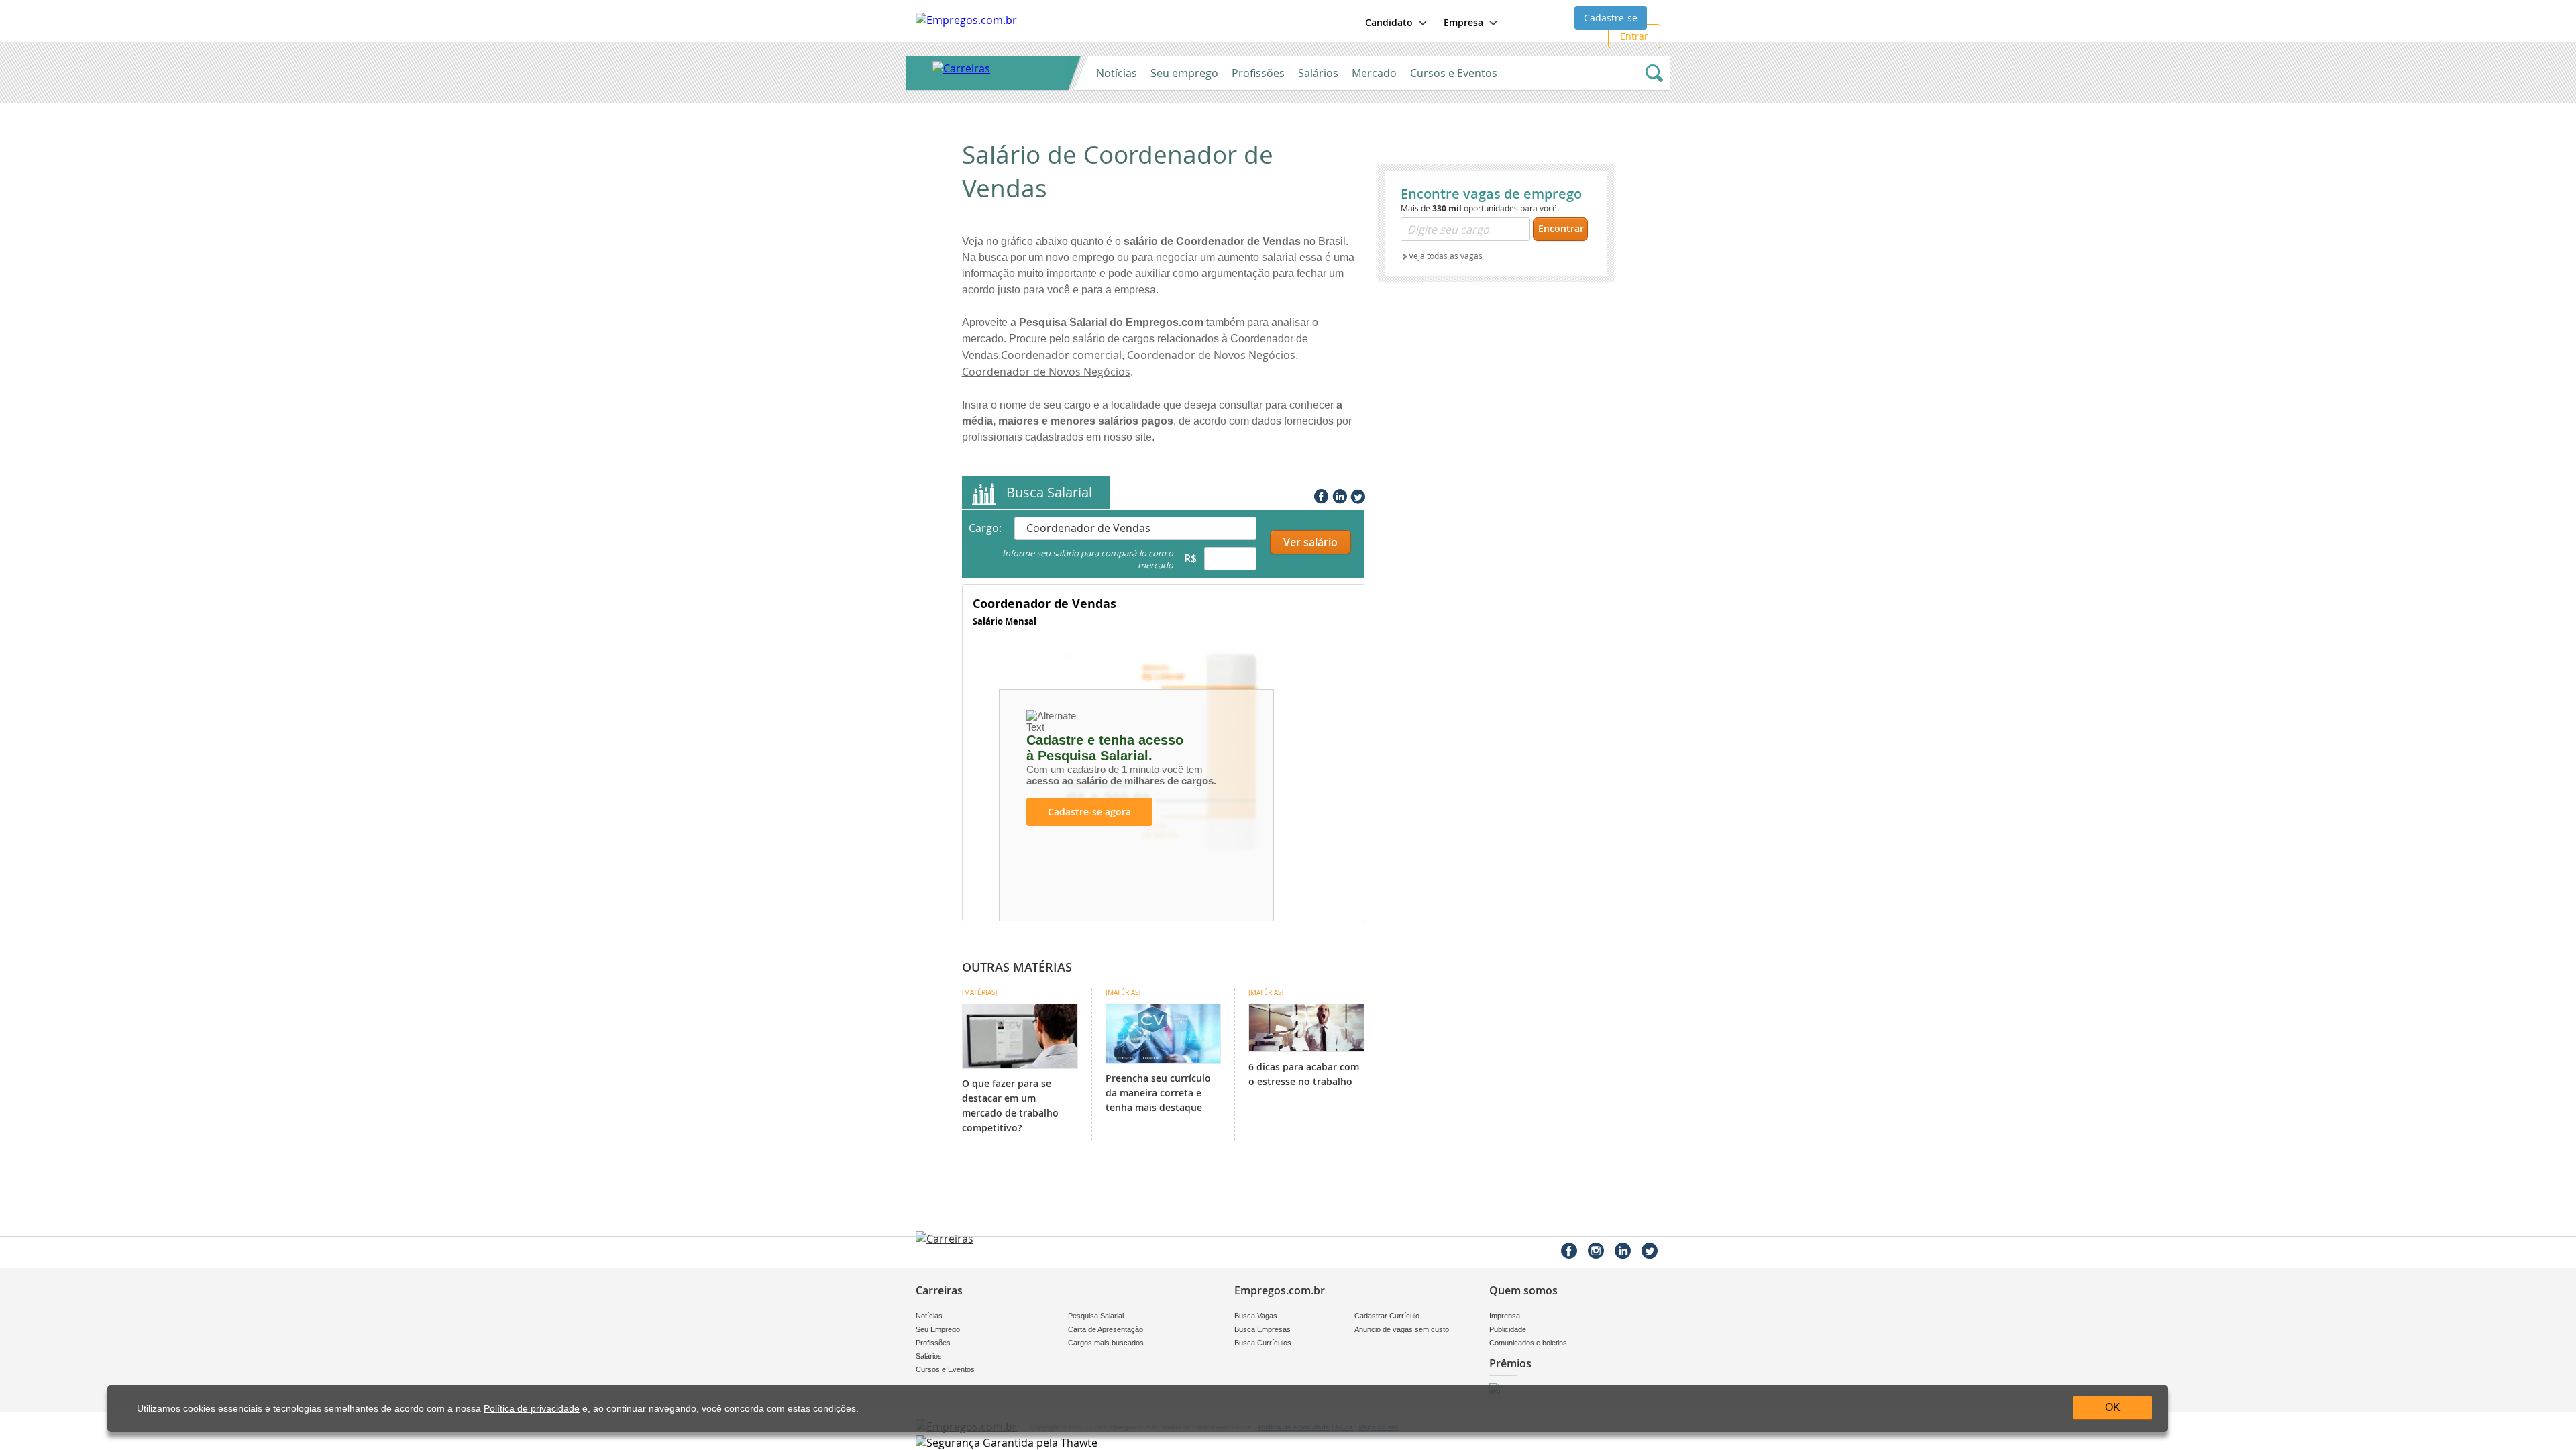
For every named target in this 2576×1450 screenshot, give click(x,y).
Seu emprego (1184, 73)
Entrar (1634, 36)
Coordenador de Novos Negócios (1211, 355)
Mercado (1374, 73)
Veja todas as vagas (1446, 256)
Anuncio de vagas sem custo (1402, 1329)
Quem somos (1523, 1290)
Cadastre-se (1611, 18)
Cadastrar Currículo (1387, 1316)
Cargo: (985, 528)
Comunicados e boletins (1528, 1343)
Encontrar (1561, 228)
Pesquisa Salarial (1096, 1316)
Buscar (1654, 73)
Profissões (1258, 73)
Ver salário (1310, 542)
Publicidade (1508, 1329)
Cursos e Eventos (1454, 73)
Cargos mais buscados (1106, 1343)
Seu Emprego (938, 1329)
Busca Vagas (1256, 1316)
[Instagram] (1596, 1251)
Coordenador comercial (1061, 355)
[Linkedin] (1338, 494)
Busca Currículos (1263, 1343)
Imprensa (1505, 1316)
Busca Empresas (1263, 1329)
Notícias (1117, 73)
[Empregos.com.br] (966, 20)
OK (2113, 1407)
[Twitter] (1356, 494)
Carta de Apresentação (1106, 1329)
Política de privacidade (532, 1409)
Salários (1318, 73)
